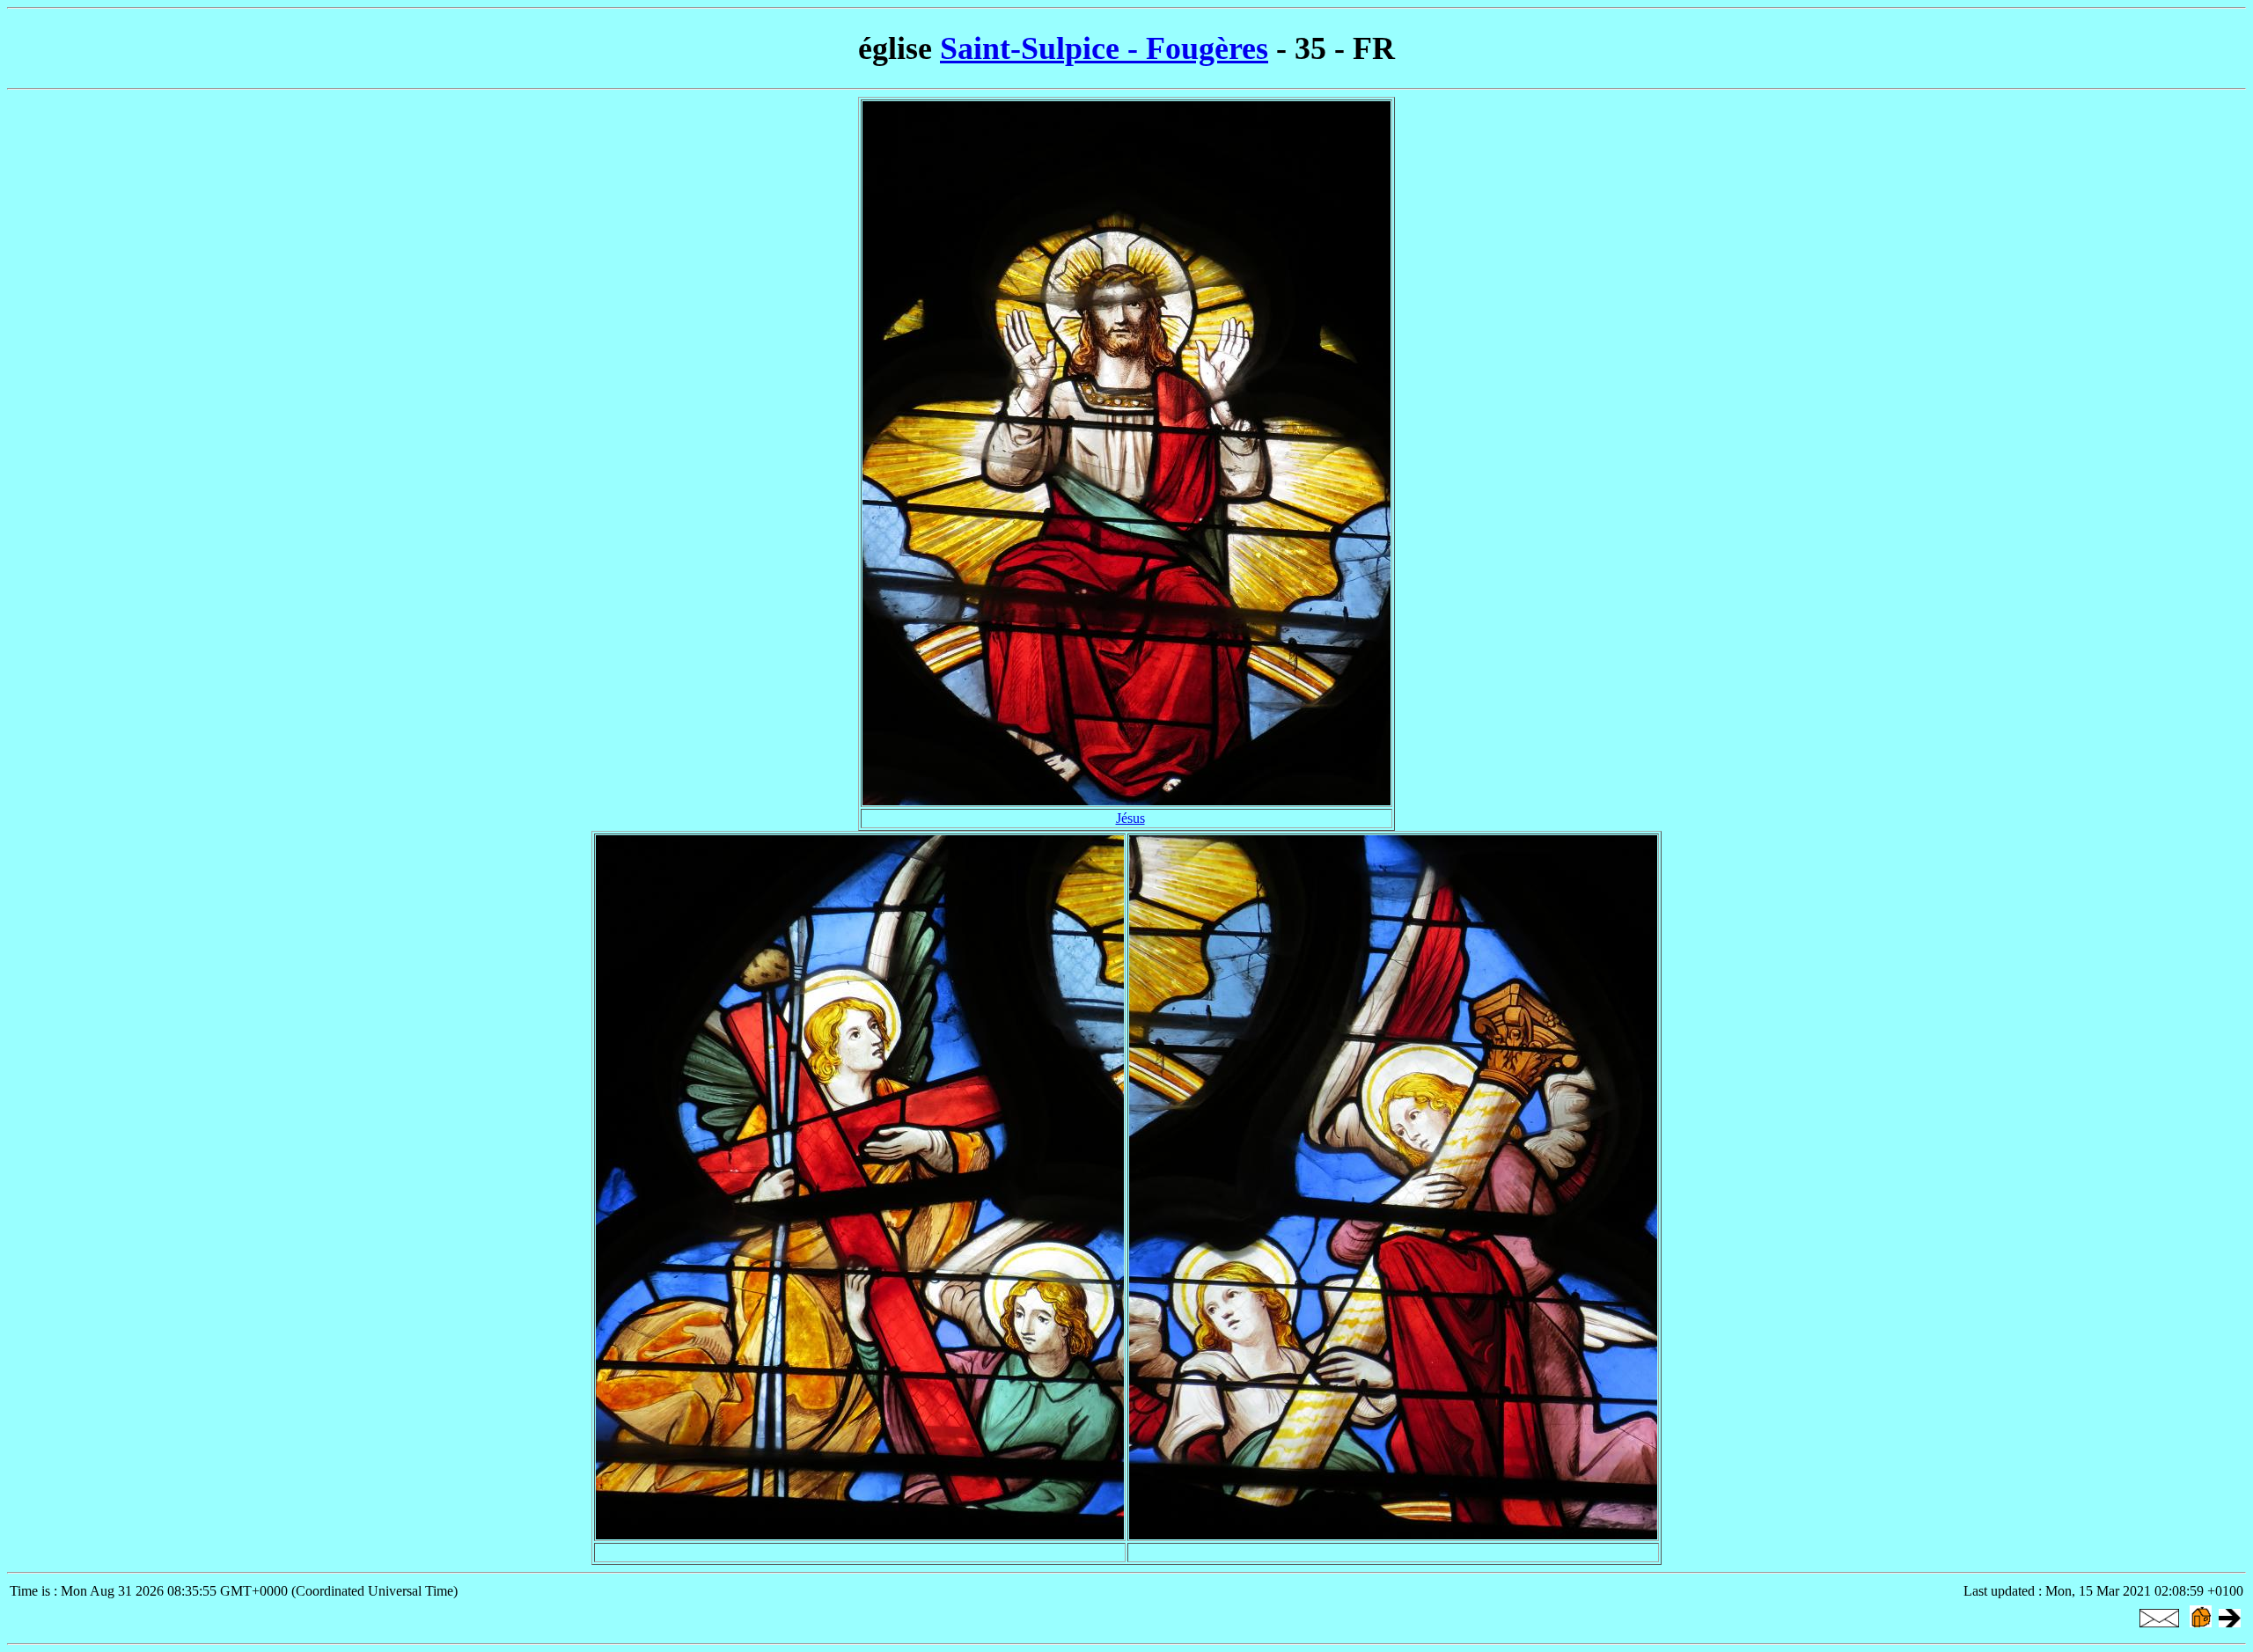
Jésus (1130, 818)
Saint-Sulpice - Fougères (1104, 48)
